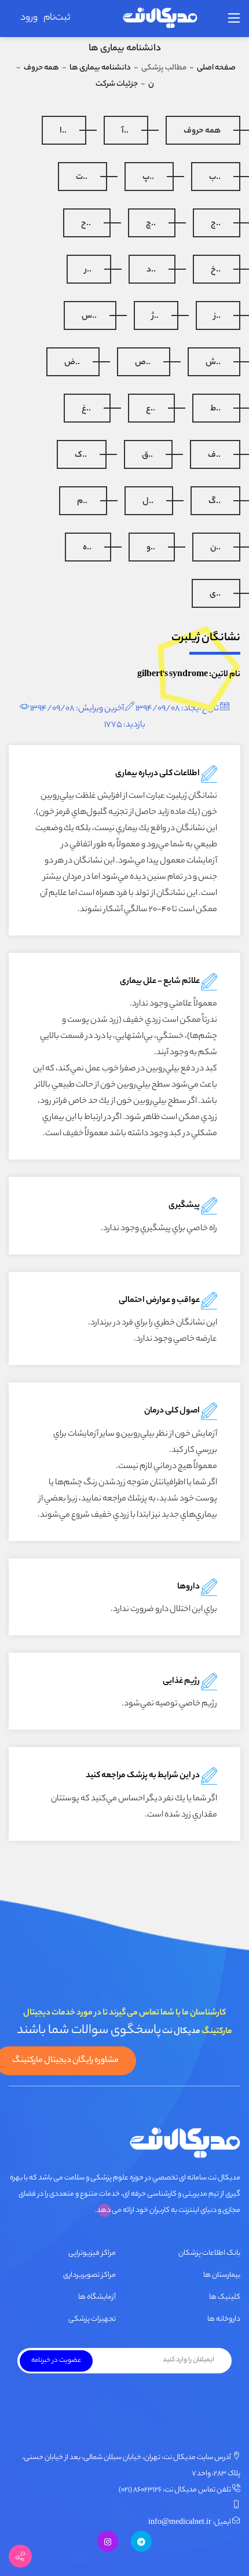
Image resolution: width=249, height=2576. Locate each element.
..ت (82, 178)
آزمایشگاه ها (97, 2297)
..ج (216, 224)
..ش (213, 363)
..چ (151, 224)
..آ (125, 131)
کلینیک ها (225, 2297)
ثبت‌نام (57, 18)
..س (89, 317)
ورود (29, 18)
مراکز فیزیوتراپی (92, 2253)
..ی (215, 595)
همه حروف (202, 131)
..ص (143, 363)
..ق (147, 456)
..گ (215, 502)
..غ (86, 409)
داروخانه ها (224, 2319)
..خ (216, 270)
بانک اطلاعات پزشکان (209, 2253)
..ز (217, 317)
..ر (88, 270)
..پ (148, 178)
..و (151, 548)
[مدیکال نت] (160, 19)
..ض (72, 363)
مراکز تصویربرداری (89, 2275)
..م (82, 502)
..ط (215, 409)
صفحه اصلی (216, 68)
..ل (148, 502)
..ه (87, 548)
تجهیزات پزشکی (92, 2319)
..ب (215, 178)
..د (151, 270)
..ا (63, 131)
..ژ (155, 317)
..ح (86, 224)
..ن (215, 548)
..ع (151, 409)
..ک (81, 456)
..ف (214, 456)
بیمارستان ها (222, 2275)
